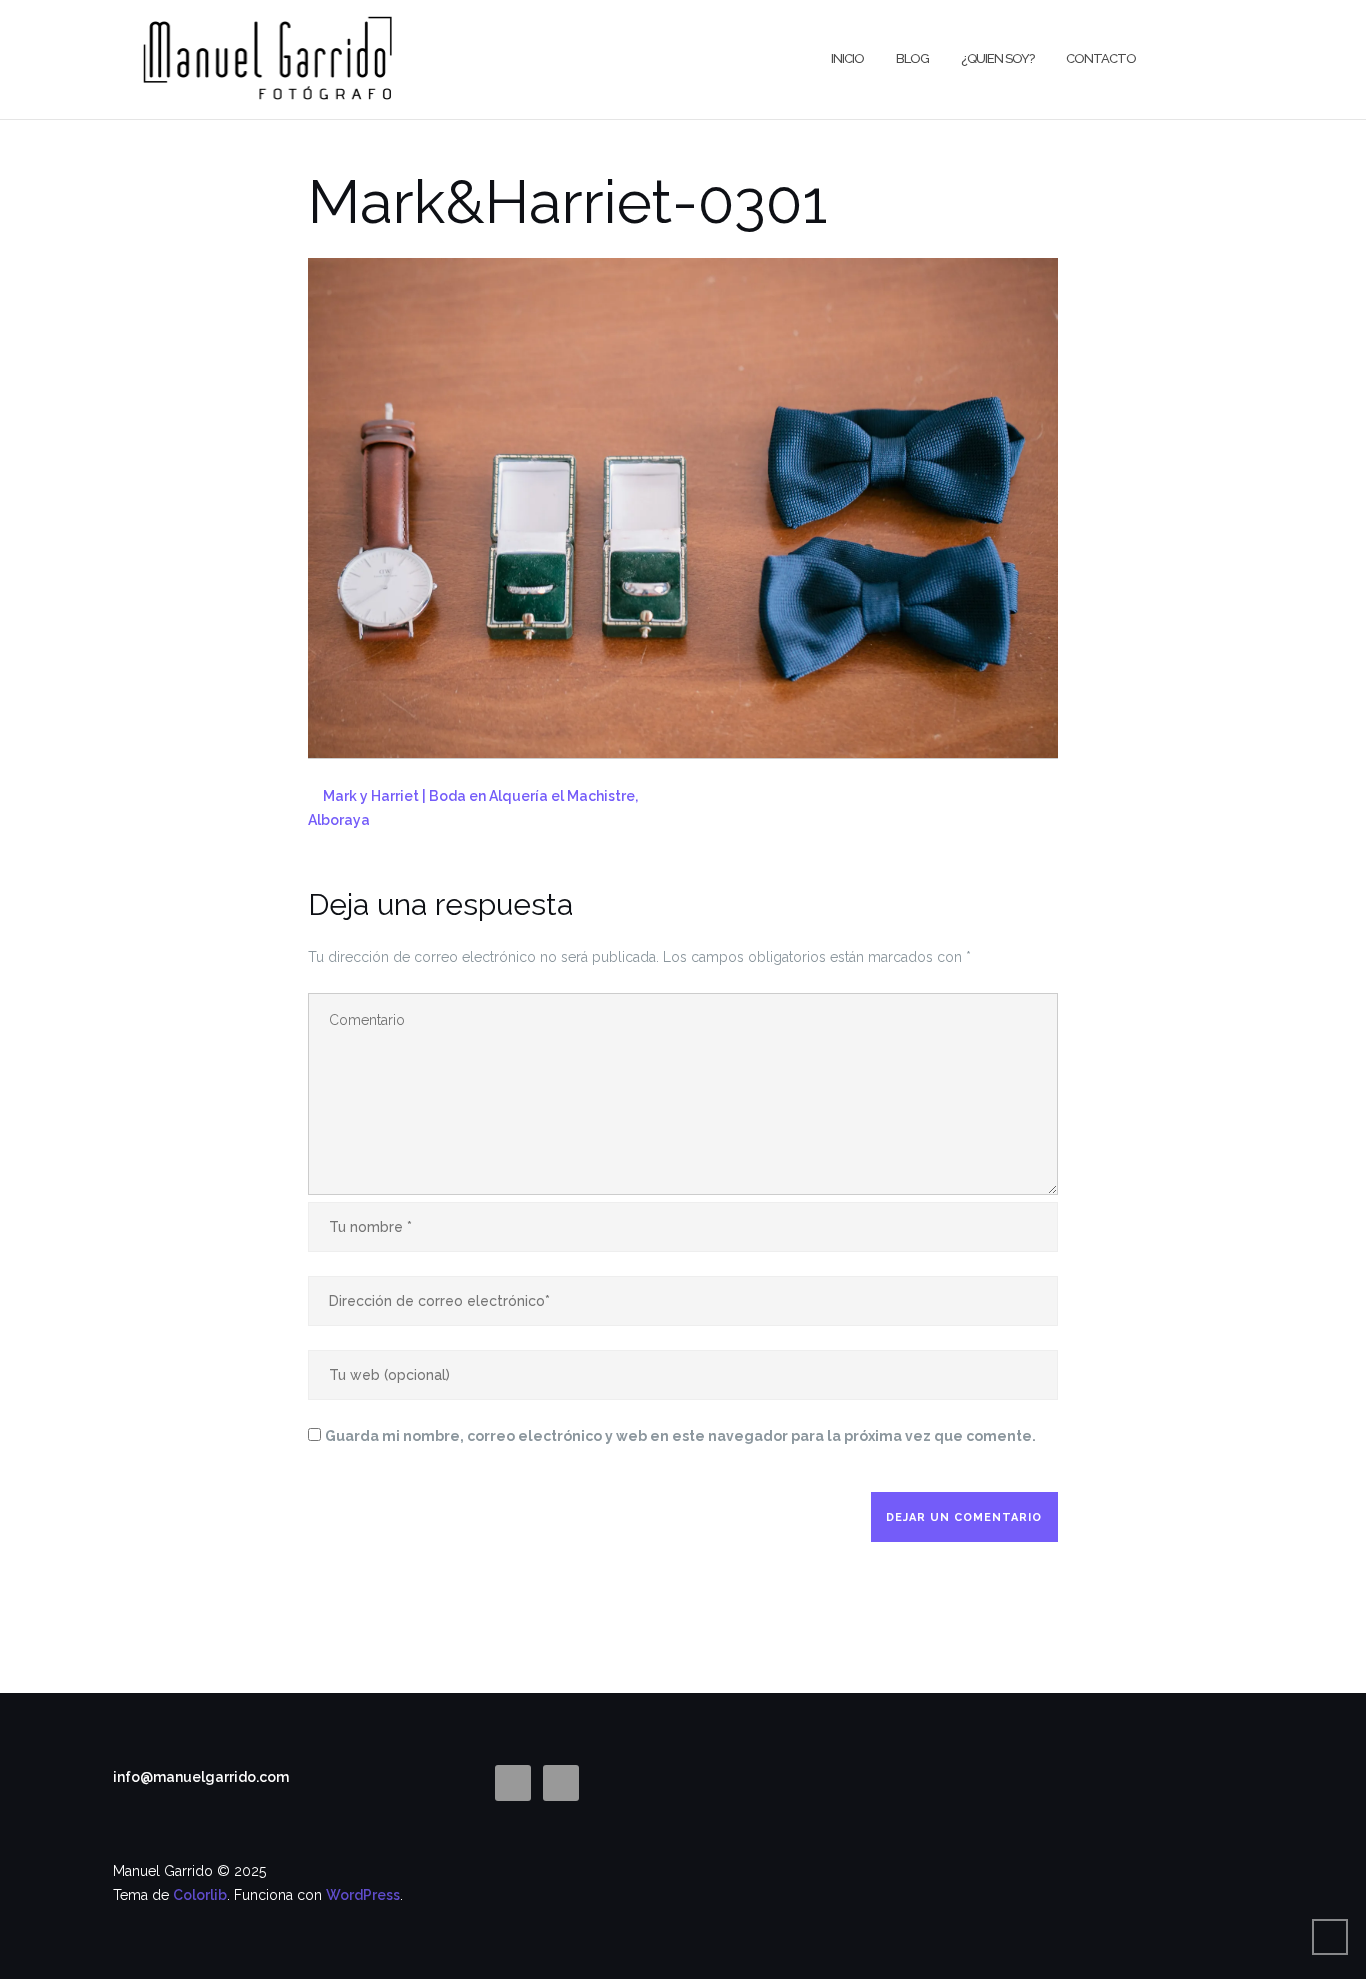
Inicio (847, 58)
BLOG (912, 58)
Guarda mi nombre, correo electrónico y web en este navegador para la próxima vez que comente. (680, 1436)
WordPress (363, 1895)
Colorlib (200, 1895)
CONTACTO (1101, 58)
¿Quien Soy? (997, 58)
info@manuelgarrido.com (201, 1777)
